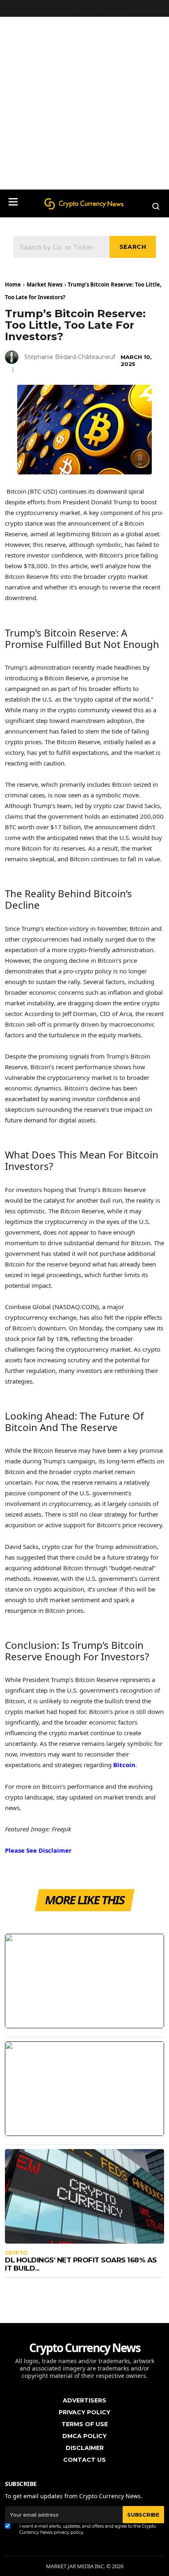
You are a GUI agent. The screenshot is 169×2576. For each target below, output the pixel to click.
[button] (13, 202)
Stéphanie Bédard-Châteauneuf (70, 357)
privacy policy (69, 2532)
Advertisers (84, 2400)
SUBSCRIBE (143, 2515)
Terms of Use (85, 2424)
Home (13, 284)
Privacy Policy (84, 2412)
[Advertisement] (84, 101)
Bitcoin (124, 1765)
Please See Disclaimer (38, 1850)
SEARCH (133, 247)
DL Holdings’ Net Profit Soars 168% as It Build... (81, 2264)
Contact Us (84, 2460)
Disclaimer (85, 2448)
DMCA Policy (84, 2436)
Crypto (16, 2253)
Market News (45, 284)
